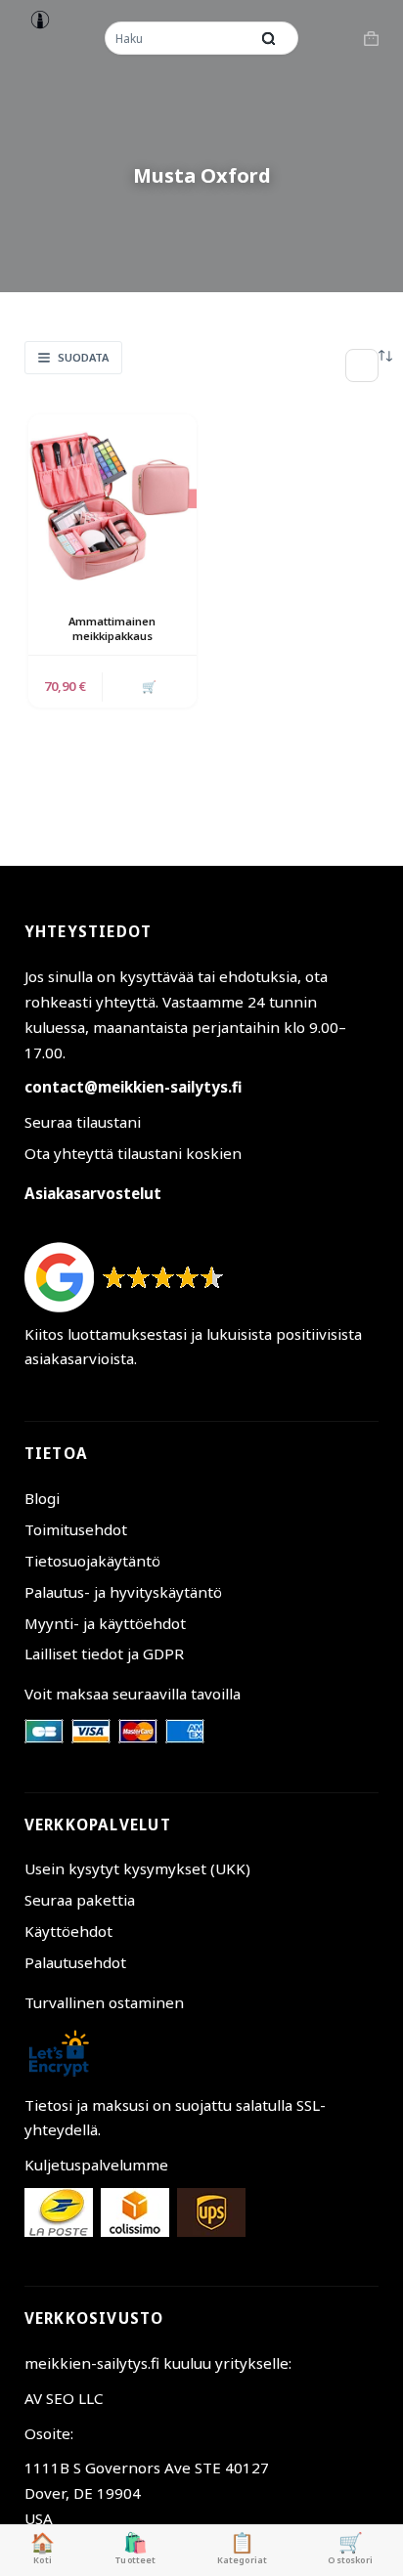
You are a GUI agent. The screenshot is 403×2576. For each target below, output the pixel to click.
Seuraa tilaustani (83, 1122)
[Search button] (269, 38)
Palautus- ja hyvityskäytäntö (123, 1592)
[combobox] (179, 38)
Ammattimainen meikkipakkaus (112, 628)
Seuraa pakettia (80, 1900)
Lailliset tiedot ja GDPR (104, 1653)
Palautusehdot (75, 1962)
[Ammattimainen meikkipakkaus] (112, 498)
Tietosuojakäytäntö (92, 1561)
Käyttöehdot (68, 1931)
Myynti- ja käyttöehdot (105, 1623)
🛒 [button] (149, 687)
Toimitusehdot (76, 1529)
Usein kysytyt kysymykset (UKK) (137, 1868)
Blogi (42, 1498)
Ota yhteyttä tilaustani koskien (133, 1153)
